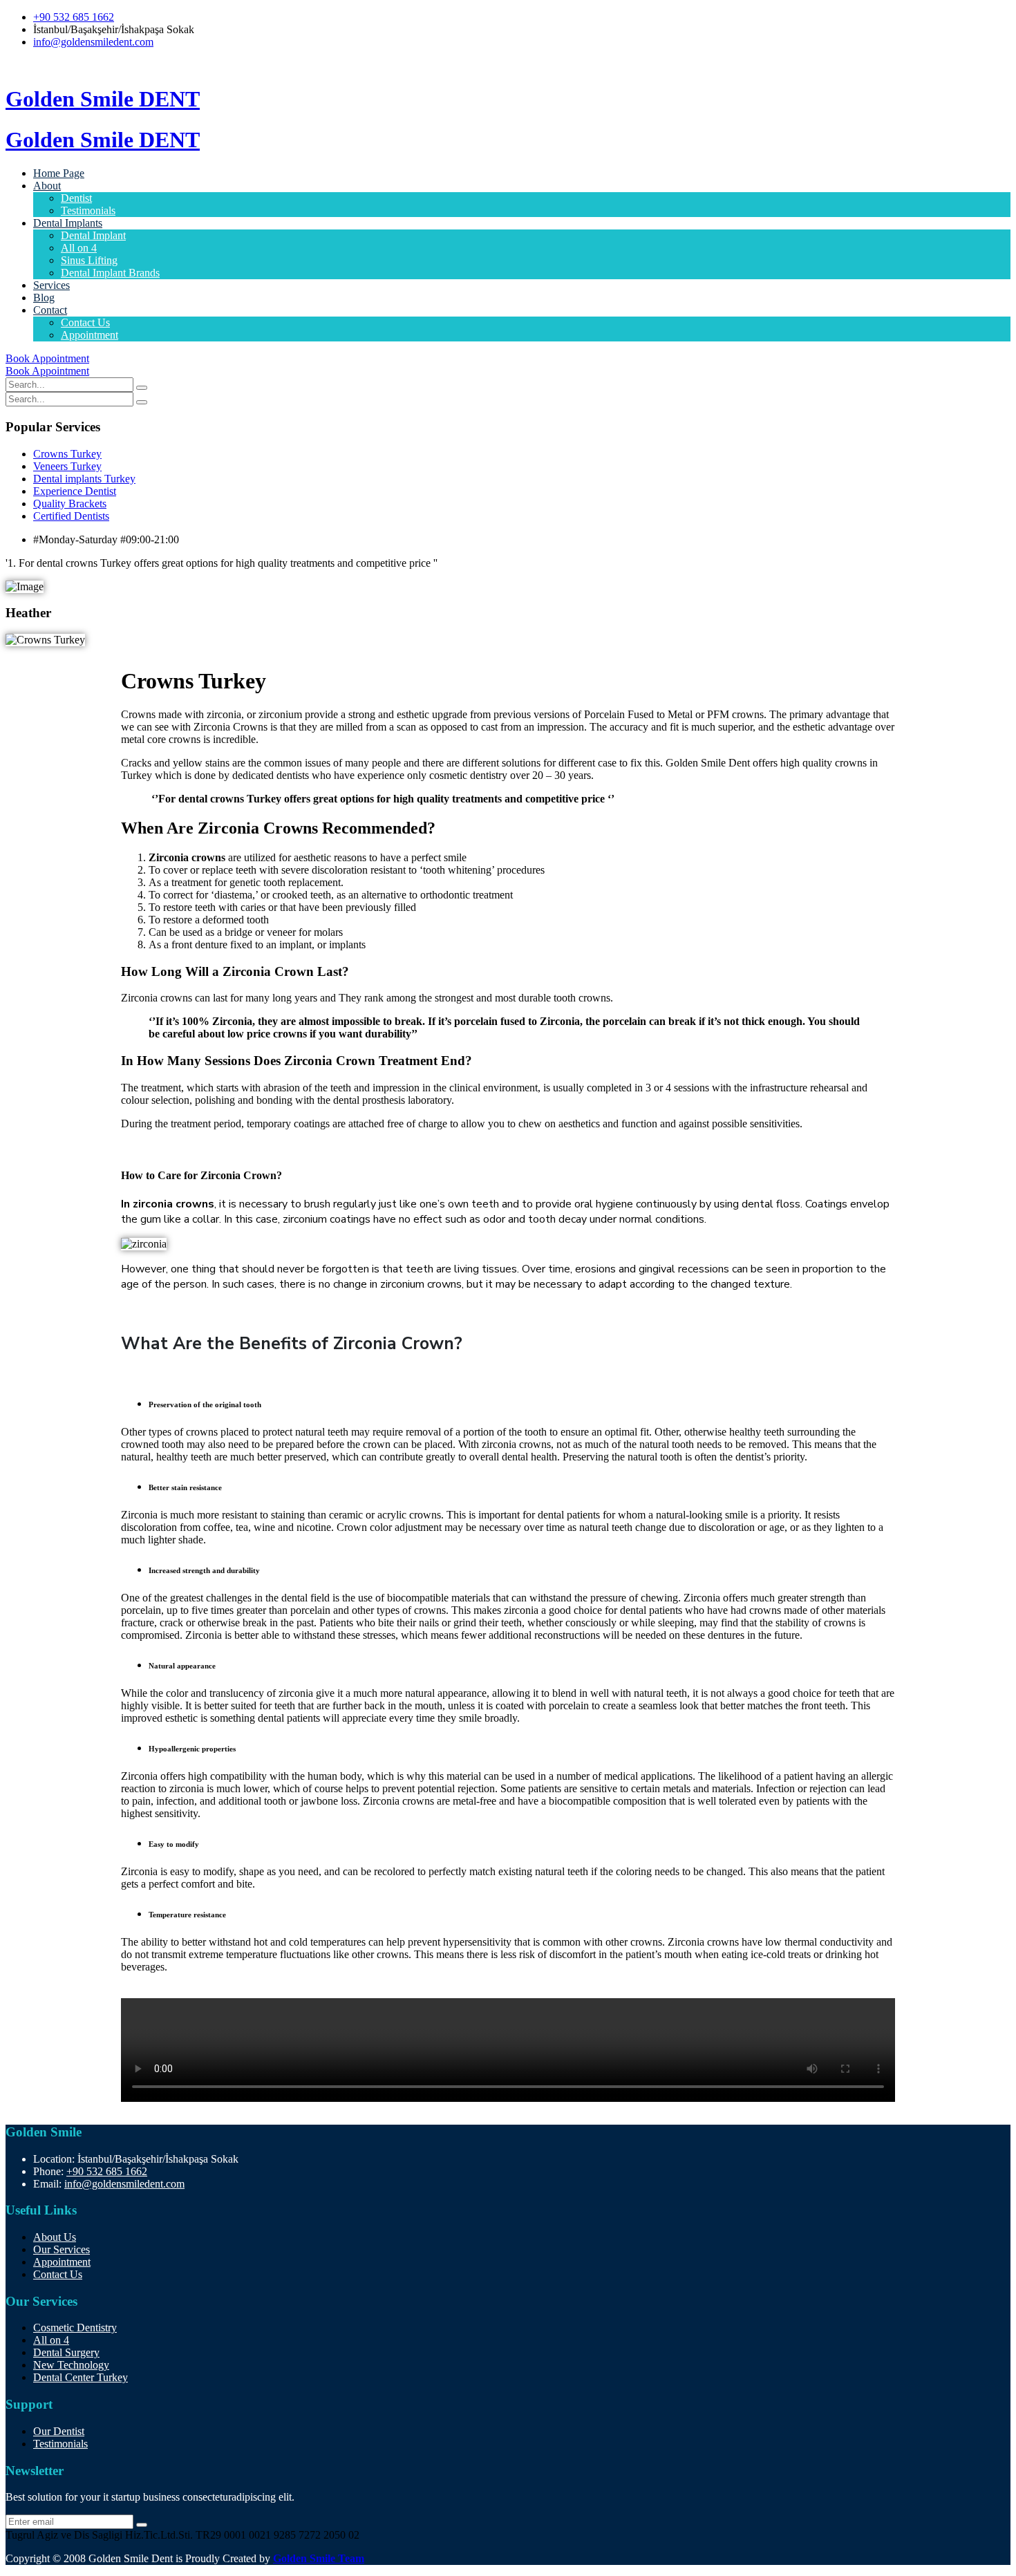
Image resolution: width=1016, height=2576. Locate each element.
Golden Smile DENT (103, 99)
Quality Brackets (70, 504)
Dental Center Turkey (81, 2377)
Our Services (62, 2249)
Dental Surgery (66, 2352)
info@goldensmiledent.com (93, 42)
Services (51, 285)
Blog (44, 298)
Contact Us (85, 322)
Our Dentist (59, 2431)
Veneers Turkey (67, 466)
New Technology (71, 2365)
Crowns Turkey (67, 454)
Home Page (59, 173)
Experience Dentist (75, 491)
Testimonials (88, 210)
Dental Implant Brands (110, 273)
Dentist (76, 198)
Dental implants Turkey (84, 479)
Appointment (90, 335)
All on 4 (79, 248)
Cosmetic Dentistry (75, 2328)
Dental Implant (93, 235)
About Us (55, 2237)
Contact (50, 310)
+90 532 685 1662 (74, 17)
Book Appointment (47, 358)
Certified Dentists (71, 516)
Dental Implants (68, 223)
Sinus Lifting (89, 260)
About (47, 186)
